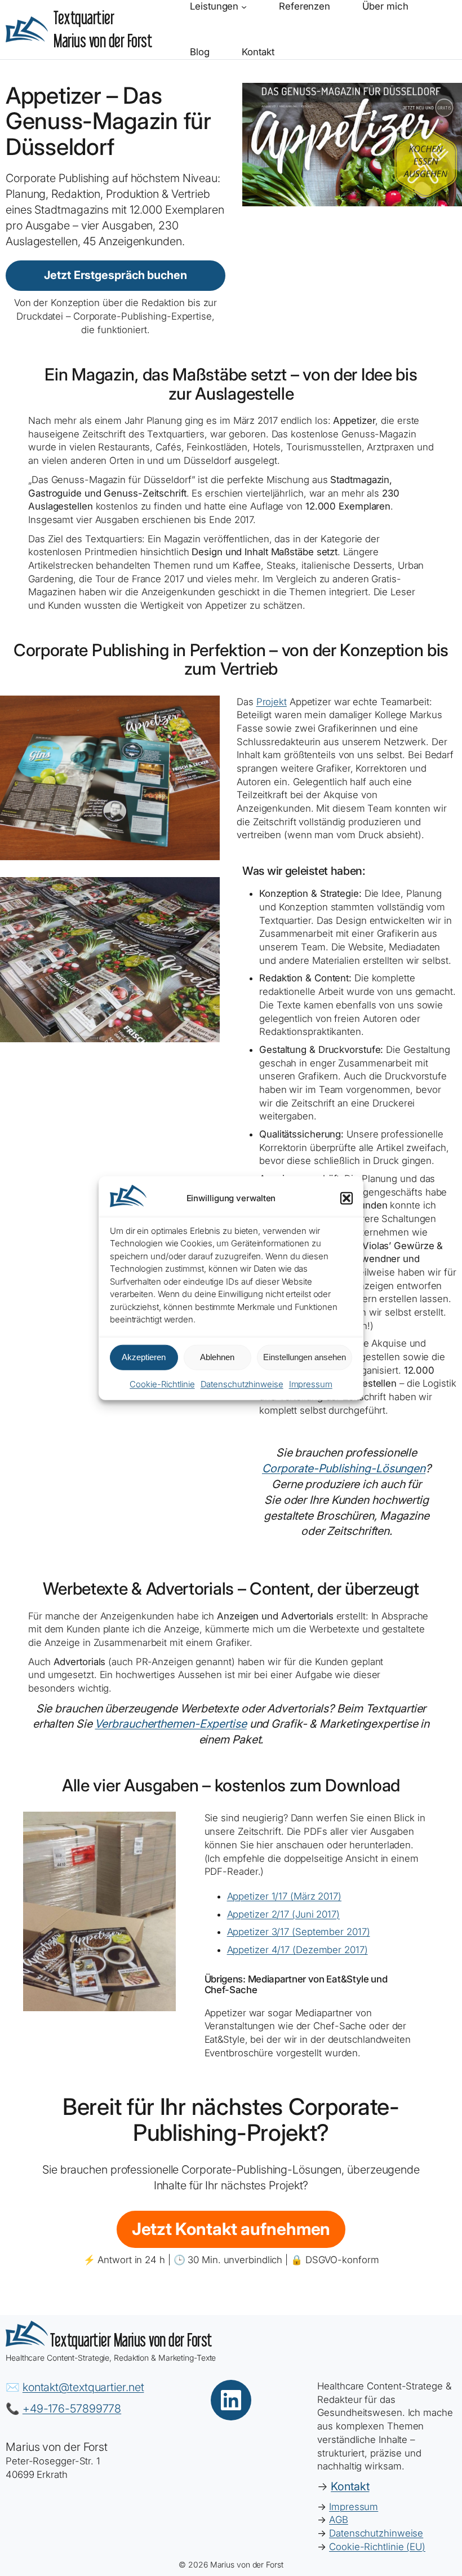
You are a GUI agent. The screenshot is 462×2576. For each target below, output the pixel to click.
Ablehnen (217, 1357)
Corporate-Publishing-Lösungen (344, 1468)
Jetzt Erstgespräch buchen (115, 275)
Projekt (272, 702)
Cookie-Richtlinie (162, 1384)
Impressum (311, 1384)
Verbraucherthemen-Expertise (170, 1724)
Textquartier (131, 2340)
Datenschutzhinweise (242, 1384)
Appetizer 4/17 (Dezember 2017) (297, 1950)
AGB (339, 2520)
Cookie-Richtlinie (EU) (377, 2547)
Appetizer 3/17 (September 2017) (299, 1932)
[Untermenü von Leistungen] (244, 7)
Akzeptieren (144, 1357)
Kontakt (350, 2486)
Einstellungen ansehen (305, 1357)
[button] (346, 1198)
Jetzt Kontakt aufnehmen (231, 2229)
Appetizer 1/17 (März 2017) (284, 1896)
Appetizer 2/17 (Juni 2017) (283, 1914)
